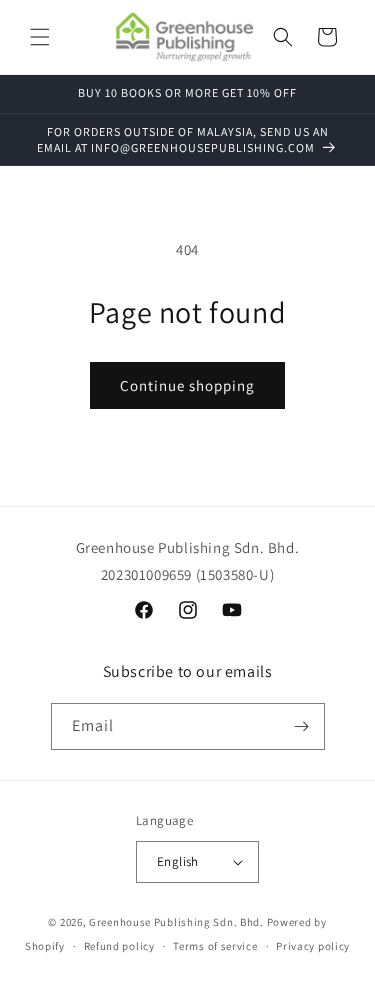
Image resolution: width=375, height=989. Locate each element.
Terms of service (215, 946)
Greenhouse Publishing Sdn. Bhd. (176, 922)
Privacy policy (313, 946)
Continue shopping (187, 385)
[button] (40, 37)
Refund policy (119, 946)
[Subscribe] (302, 726)
